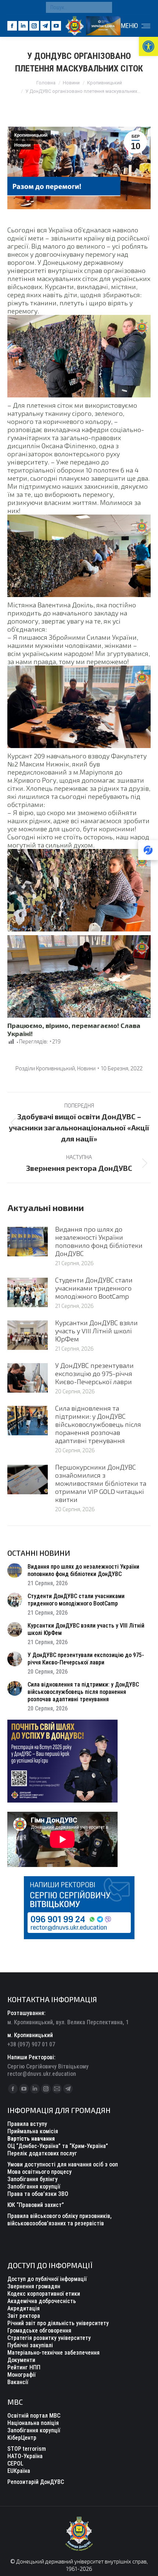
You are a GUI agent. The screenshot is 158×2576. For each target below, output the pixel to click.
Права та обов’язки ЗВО (38, 2194)
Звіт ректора (24, 2316)
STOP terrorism (27, 2449)
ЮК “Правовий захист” (36, 2205)
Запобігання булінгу (33, 2179)
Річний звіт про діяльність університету (58, 2323)
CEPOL (15, 2463)
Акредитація (24, 2308)
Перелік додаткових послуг (42, 2153)
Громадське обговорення (39, 2331)
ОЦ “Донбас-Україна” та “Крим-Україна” (58, 2146)
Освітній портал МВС (34, 2416)
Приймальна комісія (33, 2131)
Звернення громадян (34, 2286)
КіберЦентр (22, 2438)
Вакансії (18, 2382)
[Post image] (28, 1242)
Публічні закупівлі (30, 2345)
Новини (22, 145)
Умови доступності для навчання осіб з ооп (63, 2164)
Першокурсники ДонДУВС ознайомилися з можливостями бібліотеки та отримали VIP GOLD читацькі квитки (101, 1483)
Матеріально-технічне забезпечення (53, 2353)
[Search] (105, 7)
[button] (148, 46)
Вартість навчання (31, 2139)
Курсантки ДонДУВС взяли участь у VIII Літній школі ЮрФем (96, 1331)
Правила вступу (27, 2124)
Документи (21, 2360)
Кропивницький (31, 135)
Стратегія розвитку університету (49, 2338)
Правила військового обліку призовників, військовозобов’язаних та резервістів (60, 2220)
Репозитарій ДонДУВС (36, 2482)
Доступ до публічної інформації (47, 2279)
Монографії (21, 2375)
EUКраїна (19, 2471)
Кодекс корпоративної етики (44, 2294)
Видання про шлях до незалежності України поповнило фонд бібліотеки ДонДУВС (99, 1241)
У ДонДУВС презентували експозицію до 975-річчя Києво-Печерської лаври (94, 1373)
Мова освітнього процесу (39, 2172)
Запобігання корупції (34, 2187)
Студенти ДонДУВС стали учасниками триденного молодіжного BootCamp (94, 1288)
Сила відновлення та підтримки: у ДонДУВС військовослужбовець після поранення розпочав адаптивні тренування (98, 1424)
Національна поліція (33, 2423)
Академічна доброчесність (42, 2301)
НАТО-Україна (25, 2456)
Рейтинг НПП (24, 2367)
